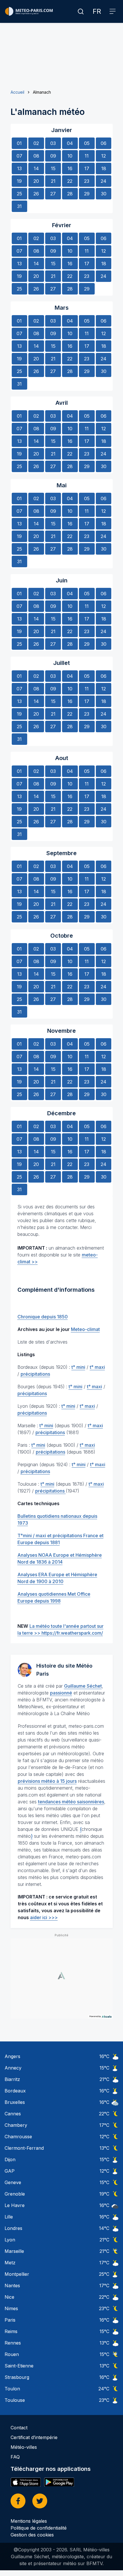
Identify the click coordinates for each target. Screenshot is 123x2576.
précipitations (35, 1374)
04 (70, 143)
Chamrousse (18, 2137)
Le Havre (15, 2205)
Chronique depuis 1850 (43, 1317)
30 (104, 194)
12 (104, 156)
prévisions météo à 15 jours (47, 1781)
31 (19, 206)
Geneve (13, 2182)
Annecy (13, 2068)
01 (19, 143)
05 (87, 143)
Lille (9, 2217)
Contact (19, 2428)
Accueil (17, 92)
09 (53, 156)
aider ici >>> (44, 1917)
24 (104, 181)
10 (70, 156)
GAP (10, 2171)
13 (19, 168)
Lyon (10, 2240)
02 (36, 143)
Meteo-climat (85, 1329)
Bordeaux (15, 2091)
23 (87, 181)
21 (53, 181)
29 (87, 194)
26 (36, 194)
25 (19, 194)
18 (104, 168)
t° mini (78, 1367)
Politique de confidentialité (39, 2528)
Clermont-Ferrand (24, 2148)
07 (19, 156)
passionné (61, 1693)
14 (36, 168)
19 (19, 181)
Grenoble (15, 2194)
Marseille (14, 2251)
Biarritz (12, 2079)
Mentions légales (29, 2521)
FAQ (15, 2457)
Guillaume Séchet (83, 1686)
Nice (9, 2297)
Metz (10, 2263)
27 (53, 194)
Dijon (10, 2159)
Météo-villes (24, 2447)
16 (70, 168)
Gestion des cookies (32, 2535)
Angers (12, 2056)
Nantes (12, 2286)
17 (87, 168)
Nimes (11, 2308)
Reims (11, 2331)
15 (53, 168)
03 (53, 143)
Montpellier (17, 2274)
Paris (10, 2320)
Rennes (13, 2343)
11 (87, 156)
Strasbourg (17, 2377)
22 (70, 181)
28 (70, 194)
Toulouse (15, 2400)
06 (104, 143)
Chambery (16, 2125)
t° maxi (97, 1367)
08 (36, 156)
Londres (13, 2228)
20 (36, 181)
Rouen (12, 2354)
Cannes (13, 2114)
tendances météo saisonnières (71, 1802)
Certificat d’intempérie (34, 2437)
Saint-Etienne (19, 2366)
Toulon (12, 2389)
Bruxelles (15, 2102)
